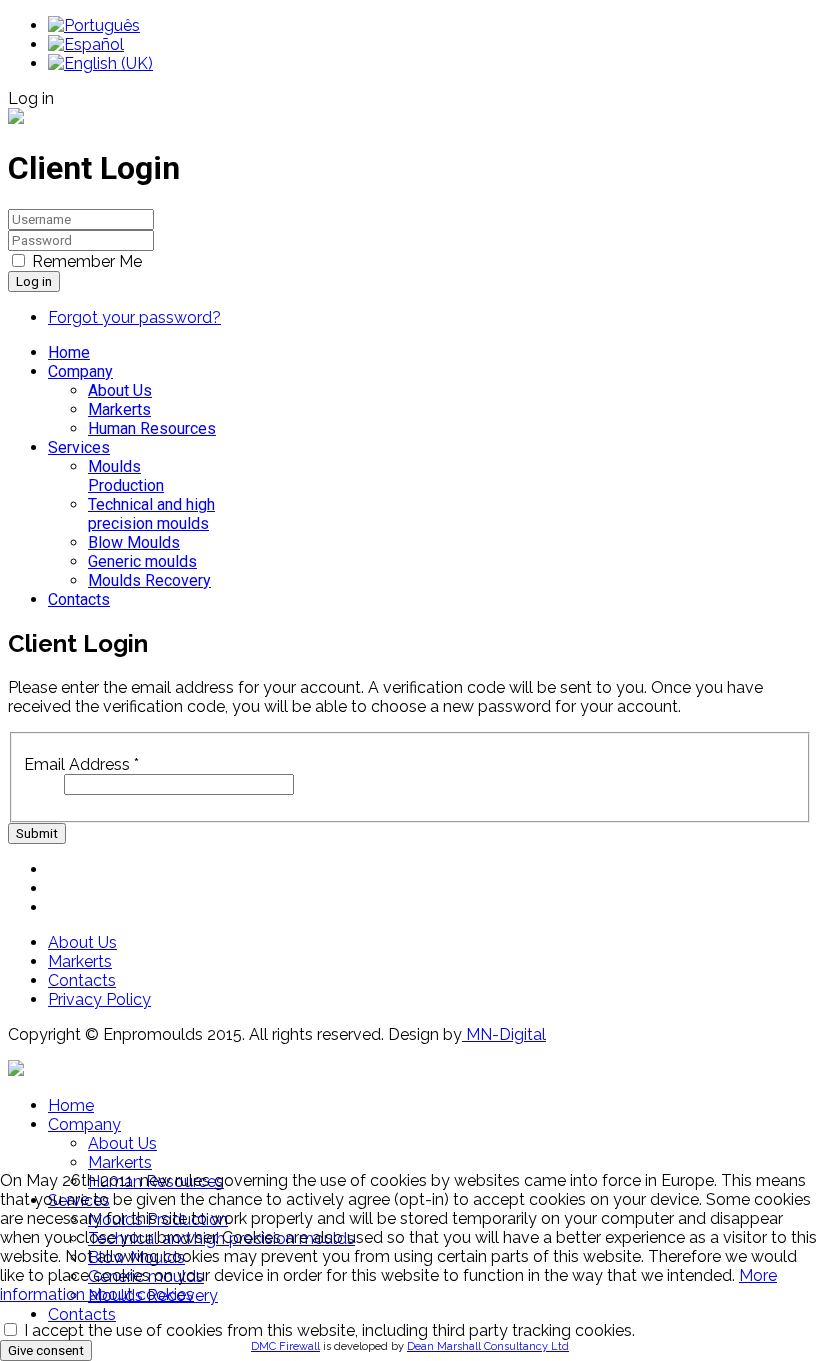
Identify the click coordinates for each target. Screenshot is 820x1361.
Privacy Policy (99, 999)
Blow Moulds (134, 542)
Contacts (79, 599)
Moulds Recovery (149, 580)
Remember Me (87, 261)
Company (80, 371)
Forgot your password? (134, 317)
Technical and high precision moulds (151, 514)
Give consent (46, 1350)
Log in (34, 281)
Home (69, 352)
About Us (120, 390)
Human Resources (152, 428)
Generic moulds (142, 561)
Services (79, 447)
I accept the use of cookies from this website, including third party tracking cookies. (327, 1330)
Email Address (81, 764)
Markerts (119, 409)
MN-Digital (504, 1034)
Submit (37, 833)
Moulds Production (126, 476)
